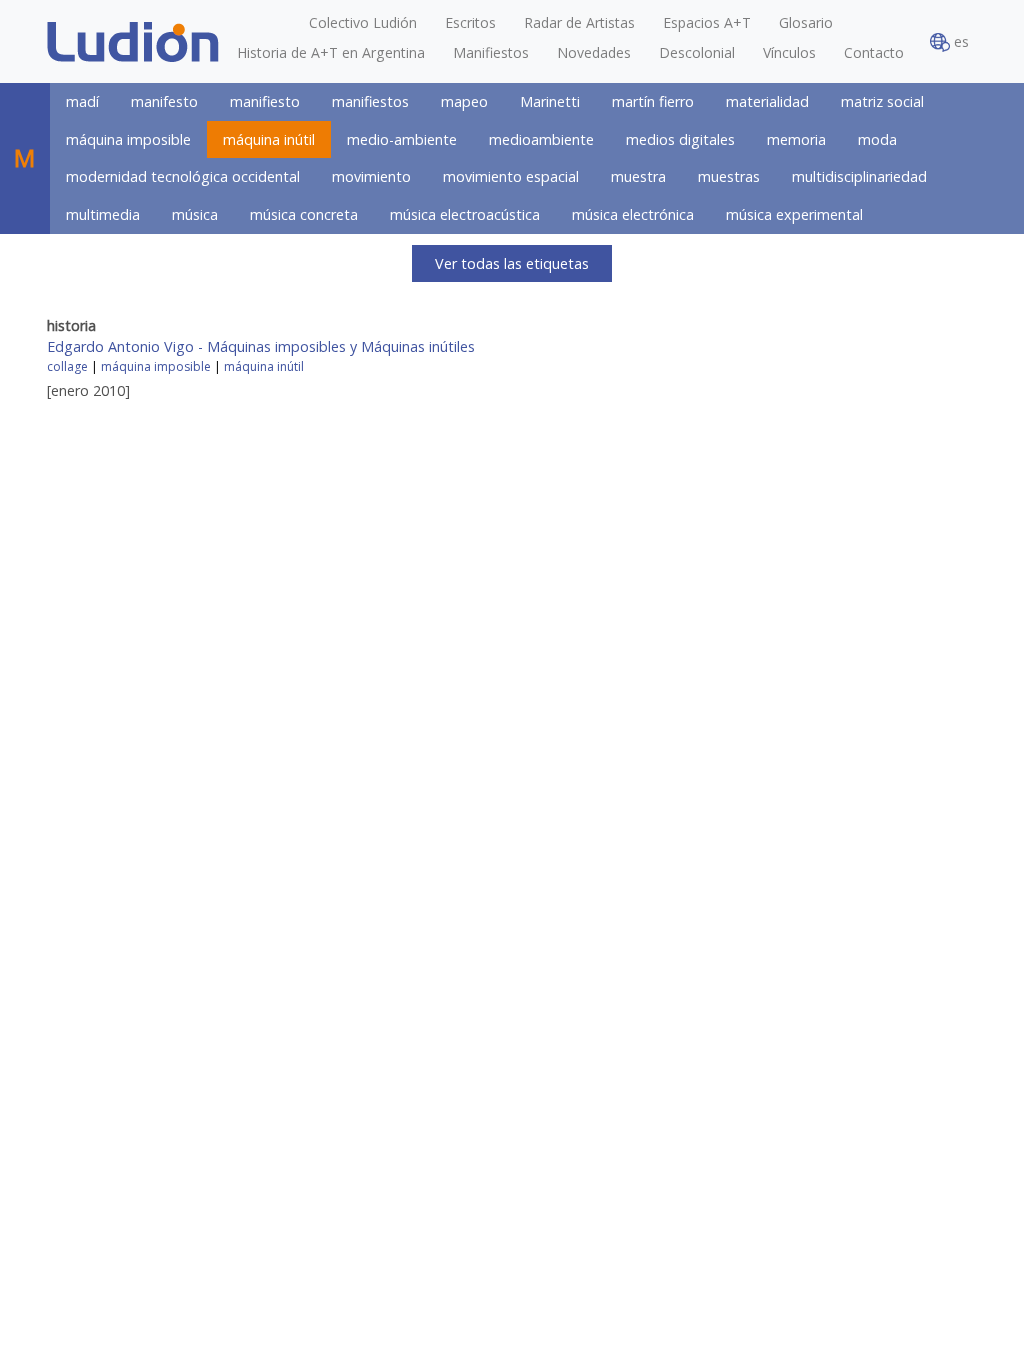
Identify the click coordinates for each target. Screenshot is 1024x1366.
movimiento (371, 176)
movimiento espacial (511, 176)
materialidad (767, 101)
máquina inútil (269, 139)
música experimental (794, 214)
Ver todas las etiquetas (512, 263)
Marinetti (550, 101)
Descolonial (697, 52)
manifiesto (265, 101)
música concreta (304, 214)
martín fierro (653, 101)
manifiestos (370, 101)
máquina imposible (128, 139)
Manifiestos (491, 52)
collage (67, 366)
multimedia (103, 214)
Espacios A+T (707, 22)
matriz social (882, 101)
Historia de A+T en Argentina (331, 52)
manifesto (164, 101)
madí (82, 101)
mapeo (464, 101)
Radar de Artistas (579, 22)
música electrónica (633, 214)
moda (877, 139)
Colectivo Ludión (363, 22)
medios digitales (680, 139)
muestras (729, 176)
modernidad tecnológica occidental (183, 176)
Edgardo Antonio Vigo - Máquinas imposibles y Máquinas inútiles (261, 346)
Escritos (470, 22)
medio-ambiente (402, 139)
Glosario (806, 22)
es (959, 41)
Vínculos (789, 52)
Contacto (874, 52)
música (195, 214)
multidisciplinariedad (859, 176)
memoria (796, 139)
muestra (638, 176)
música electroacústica (465, 214)
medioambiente (541, 139)
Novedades (594, 52)
